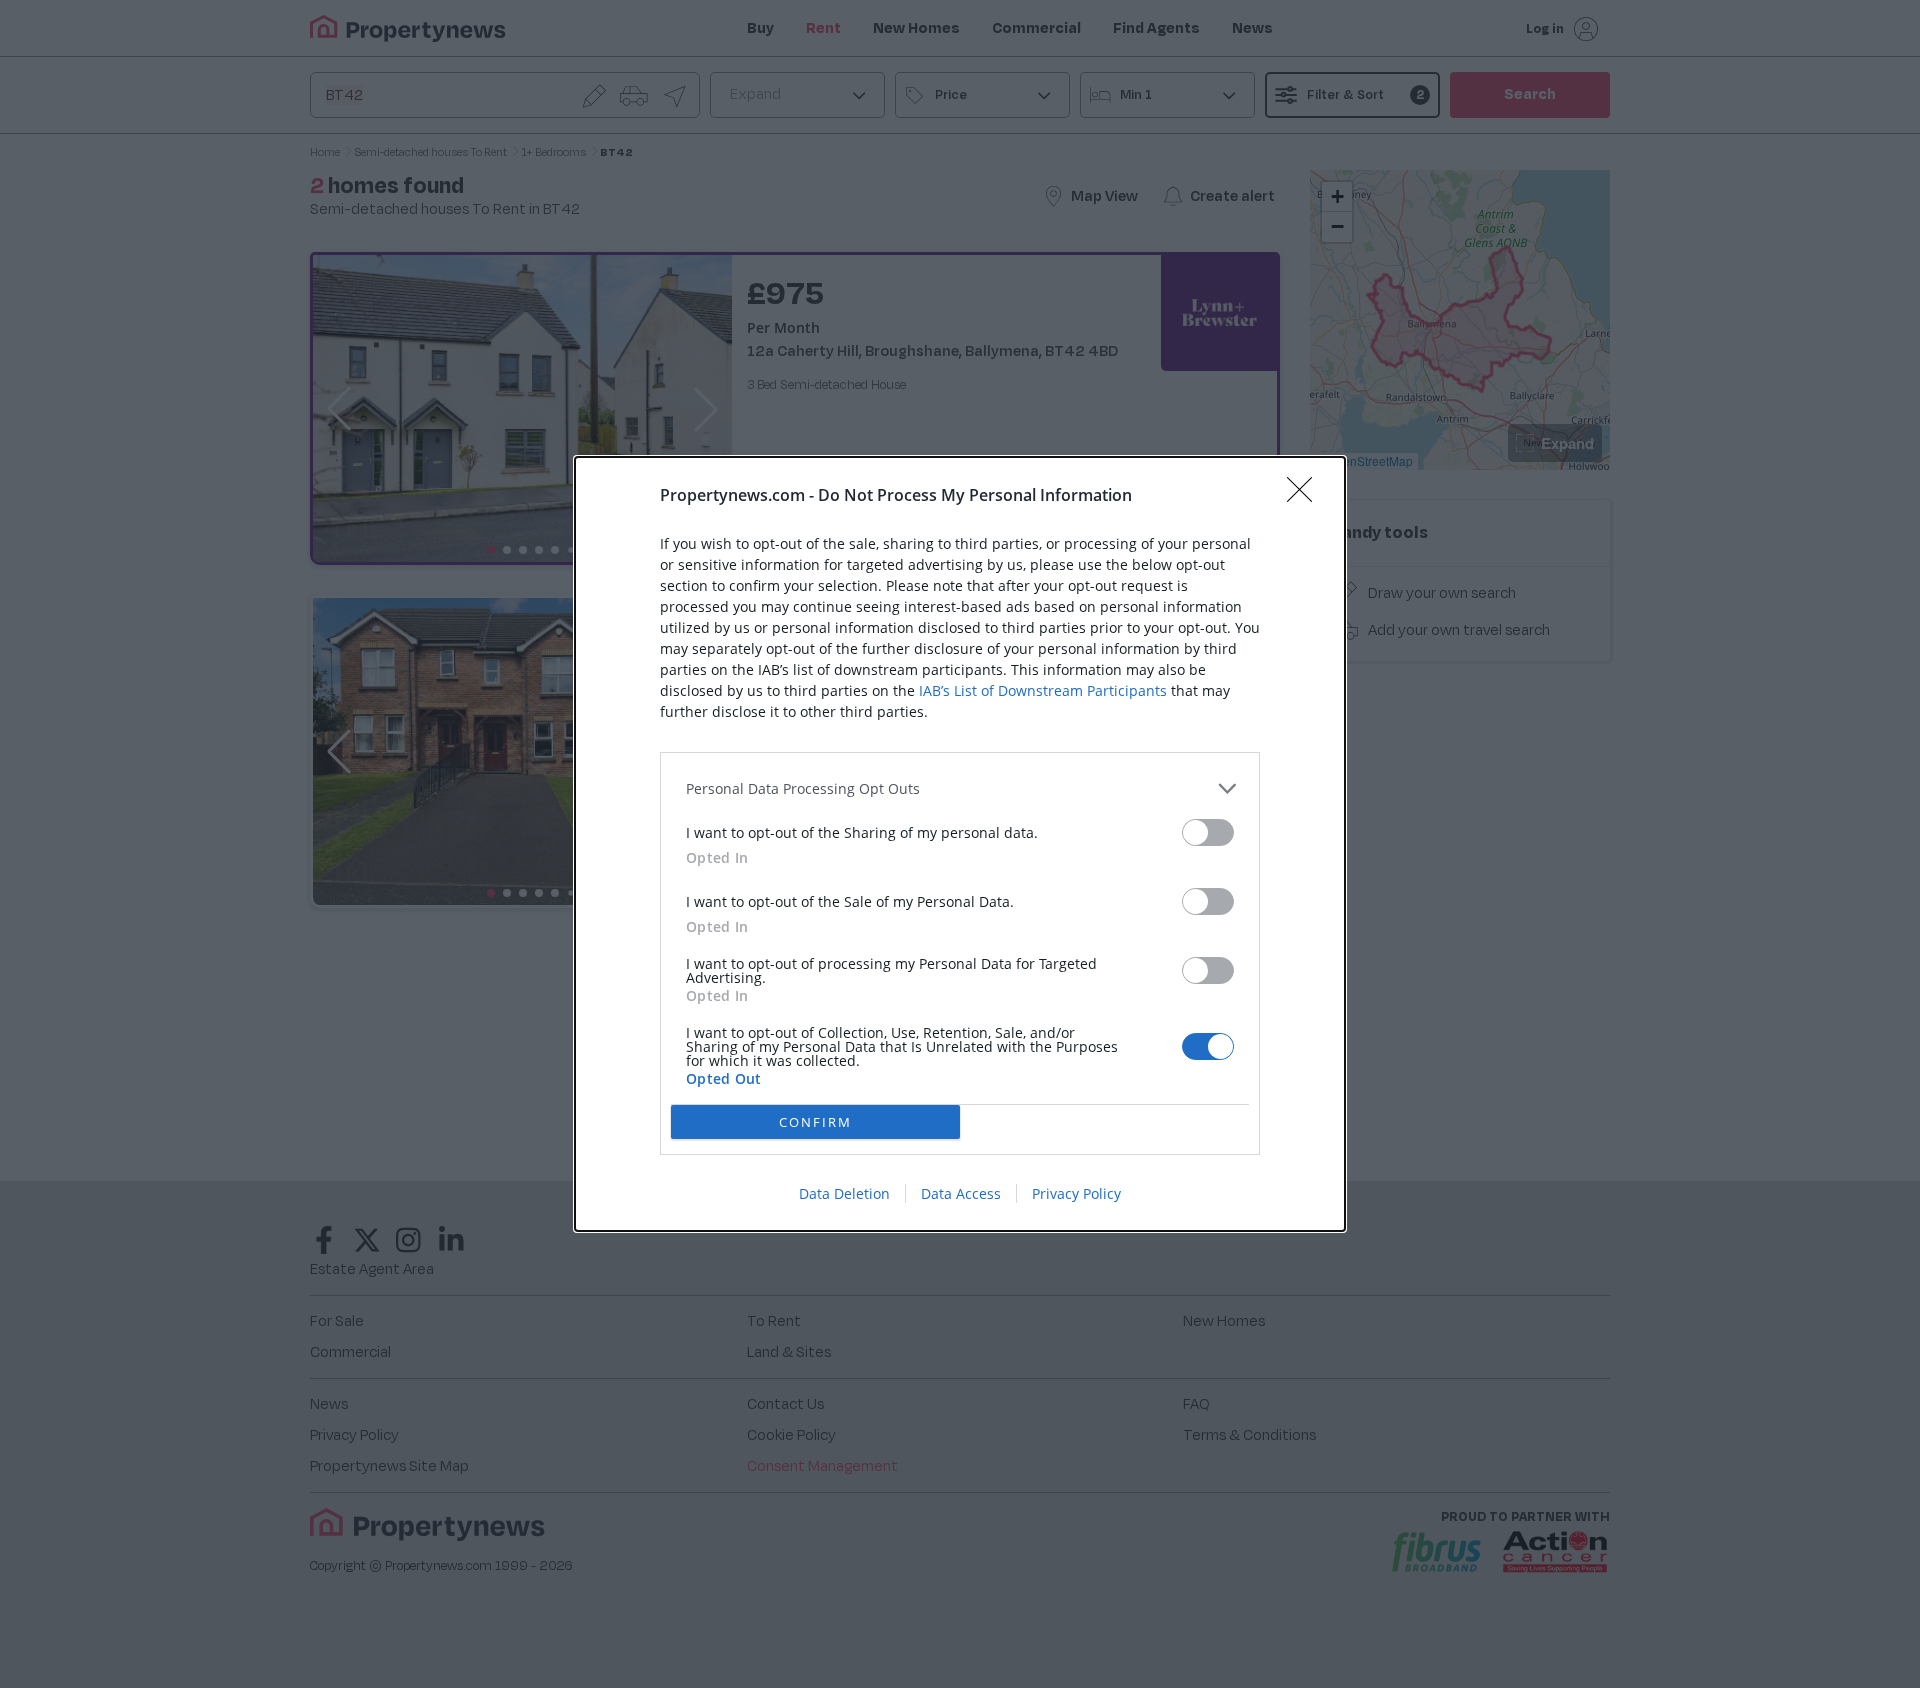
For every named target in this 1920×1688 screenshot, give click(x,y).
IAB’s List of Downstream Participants (1043, 690)
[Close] (1306, 496)
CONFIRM (815, 1122)
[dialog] (960, 844)
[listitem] (960, 788)
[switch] (1208, 832)
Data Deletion (844, 1193)
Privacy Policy (1076, 1193)
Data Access (961, 1193)
